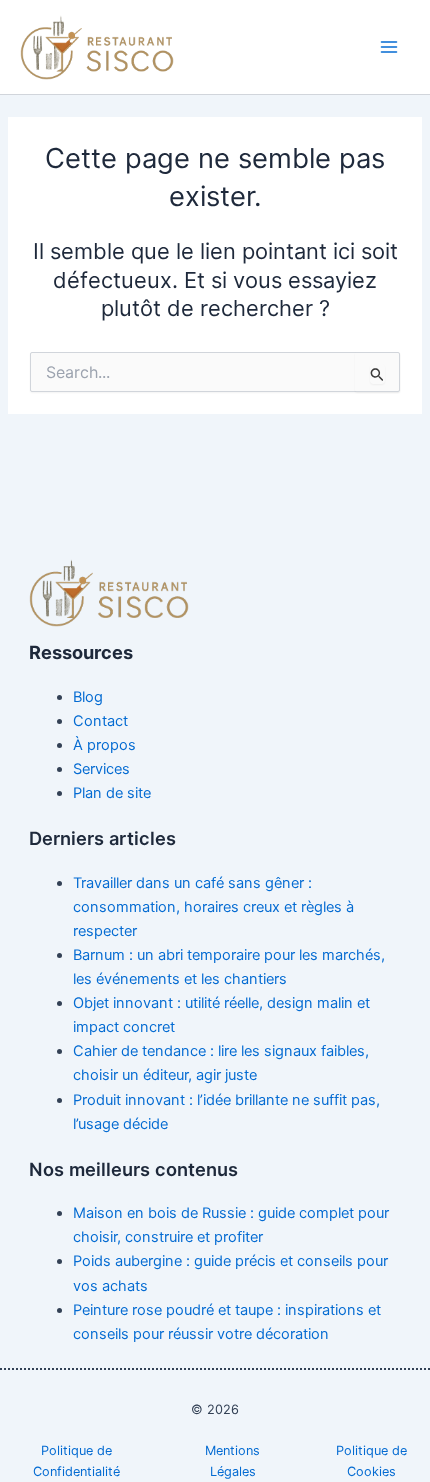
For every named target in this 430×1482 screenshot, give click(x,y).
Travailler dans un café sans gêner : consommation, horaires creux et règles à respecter (213, 907)
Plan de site (112, 793)
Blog (88, 697)
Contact (100, 721)
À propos (104, 745)
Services (101, 769)
